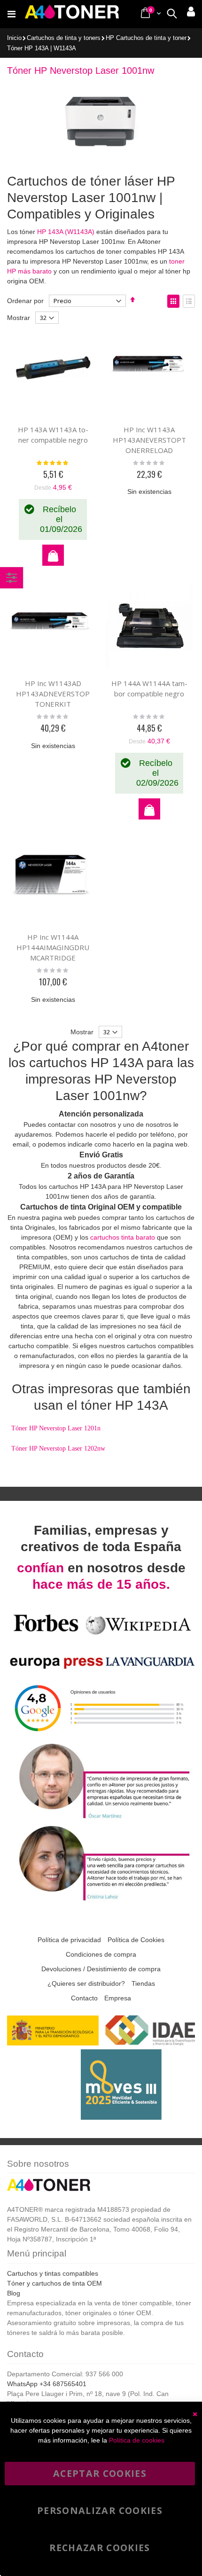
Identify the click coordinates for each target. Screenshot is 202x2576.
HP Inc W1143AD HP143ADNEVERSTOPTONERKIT (53, 694)
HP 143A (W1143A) (66, 232)
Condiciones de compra (101, 1954)
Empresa (118, 1998)
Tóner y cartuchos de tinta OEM (54, 2283)
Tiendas (143, 1983)
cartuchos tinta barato (123, 1237)
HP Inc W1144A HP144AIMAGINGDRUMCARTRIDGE (53, 947)
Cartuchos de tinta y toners (64, 38)
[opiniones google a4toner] (101, 1736)
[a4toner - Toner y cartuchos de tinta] (72, 14)
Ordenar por (25, 301)
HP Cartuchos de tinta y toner (146, 38)
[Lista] (189, 301)
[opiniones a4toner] (101, 1818)
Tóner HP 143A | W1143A (42, 49)
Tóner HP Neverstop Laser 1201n (56, 1428)
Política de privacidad (69, 1940)
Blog (14, 2293)
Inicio (14, 38)
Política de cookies (137, 2440)
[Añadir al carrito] (53, 555)
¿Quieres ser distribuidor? (86, 1983)
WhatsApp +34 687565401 (47, 2384)
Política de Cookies (136, 1940)
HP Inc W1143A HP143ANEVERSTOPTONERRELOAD (149, 440)
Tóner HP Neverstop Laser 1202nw (58, 1448)
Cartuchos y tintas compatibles (53, 2273)
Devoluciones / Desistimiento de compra (101, 1969)
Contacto (84, 1998)
